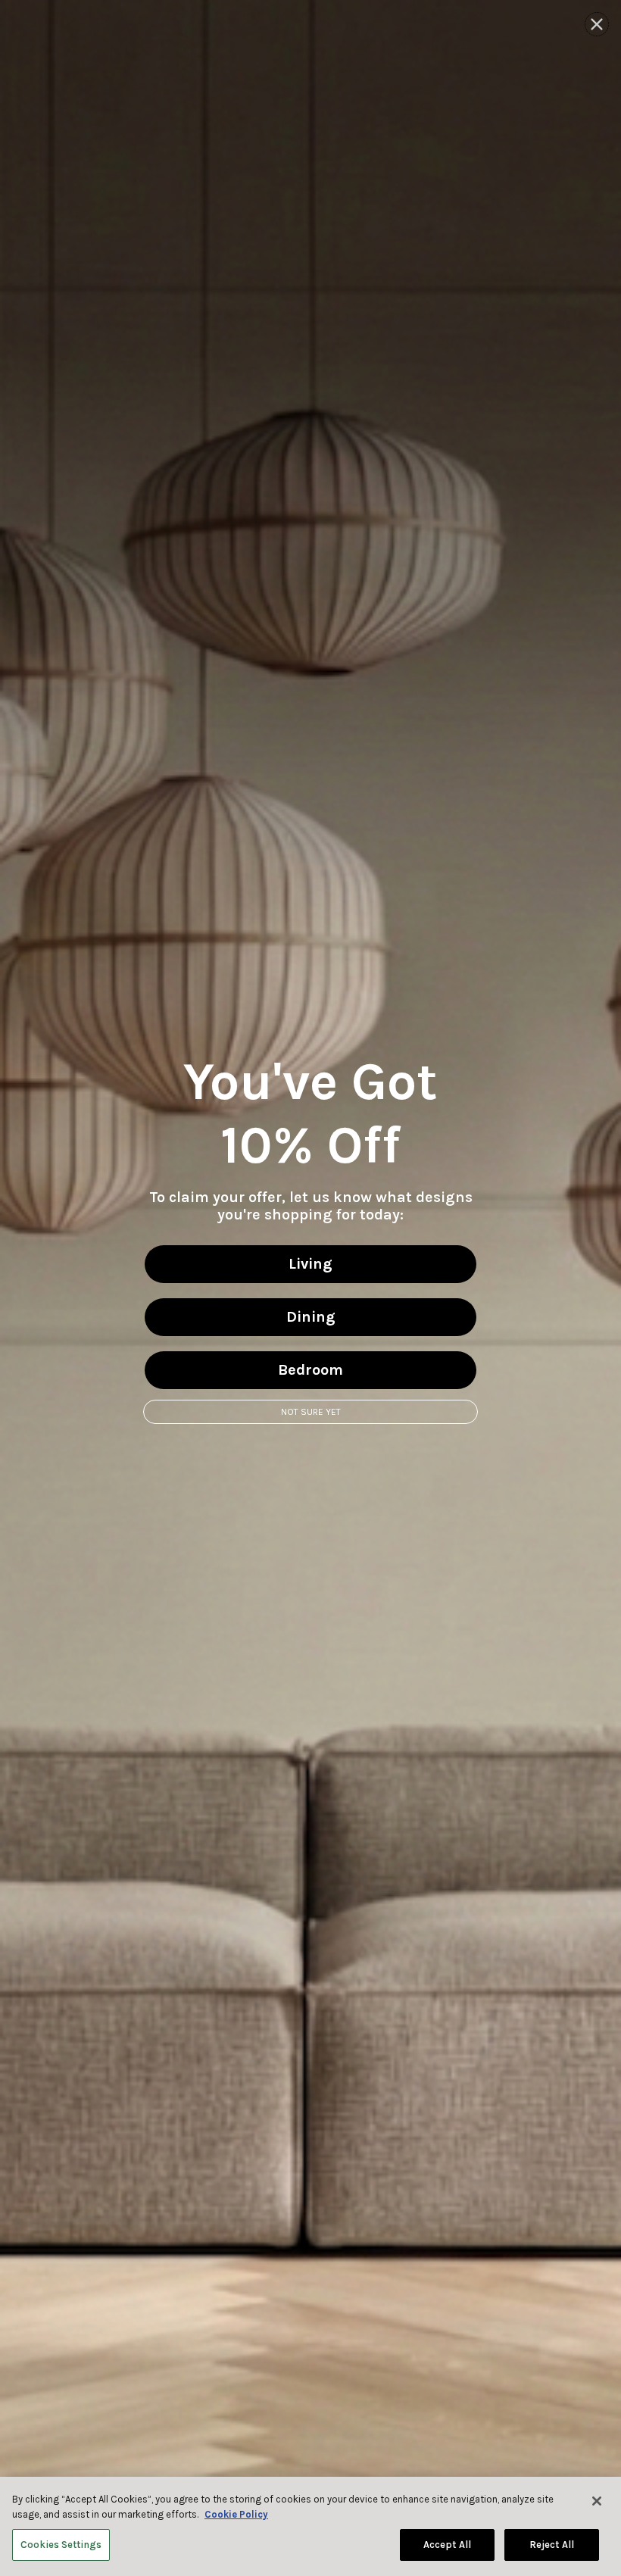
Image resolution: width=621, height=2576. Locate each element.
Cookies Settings (61, 2545)
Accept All (447, 2545)
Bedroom (310, 1370)
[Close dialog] (597, 24)
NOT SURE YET (311, 1412)
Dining (311, 1317)
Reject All (552, 2545)
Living (310, 1264)
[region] (310, 2526)
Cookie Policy (236, 2514)
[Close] (597, 2501)
